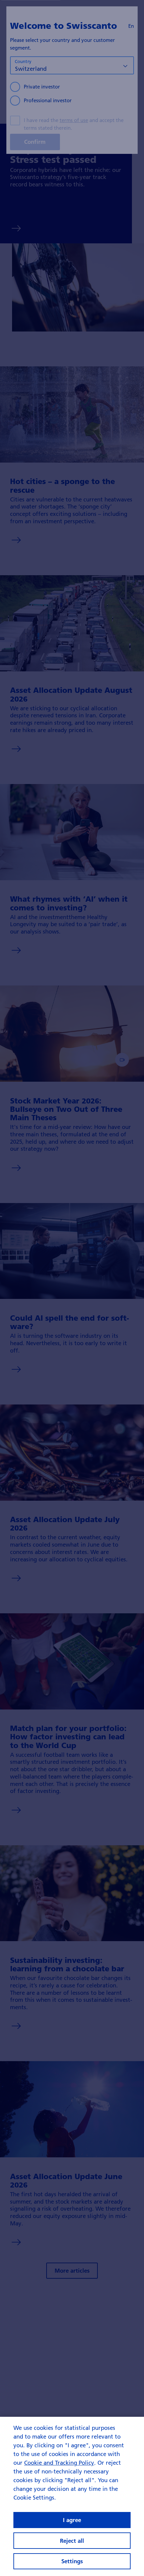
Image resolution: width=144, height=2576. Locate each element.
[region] (72, 2496)
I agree (72, 2520)
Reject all (72, 2541)
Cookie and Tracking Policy (59, 2463)
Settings (72, 2561)
